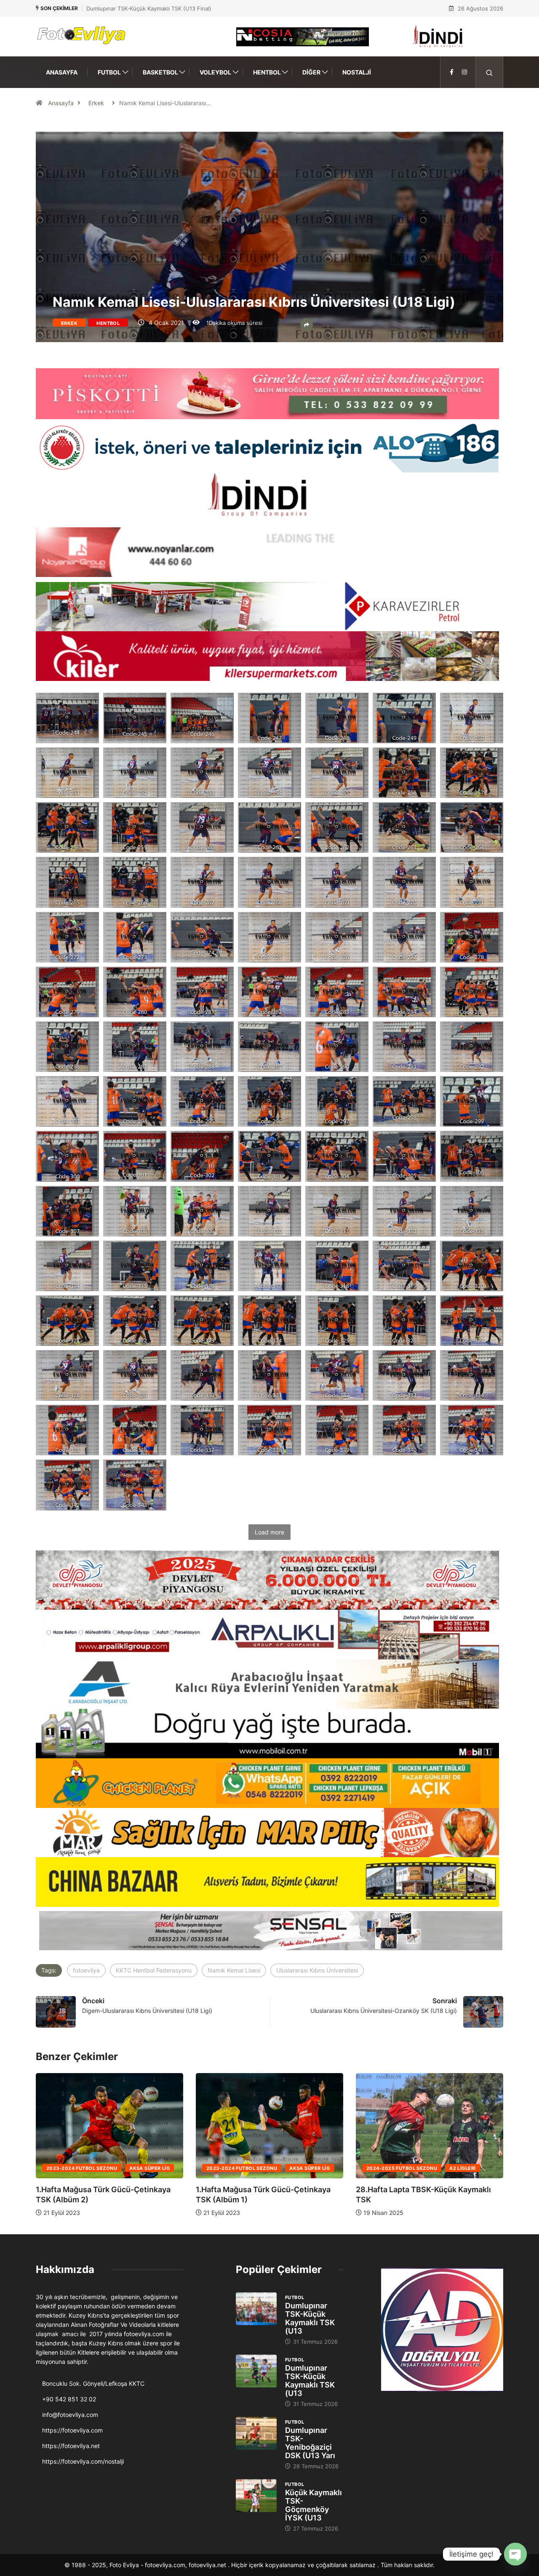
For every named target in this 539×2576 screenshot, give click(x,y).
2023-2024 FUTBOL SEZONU (82, 2168)
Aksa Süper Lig (149, 2168)
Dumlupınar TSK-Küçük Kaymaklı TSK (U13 (310, 2318)
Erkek (96, 103)
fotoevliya (86, 1970)
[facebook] (452, 72)
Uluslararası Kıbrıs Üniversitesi (317, 1970)
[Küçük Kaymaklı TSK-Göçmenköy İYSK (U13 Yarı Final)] (256, 2496)
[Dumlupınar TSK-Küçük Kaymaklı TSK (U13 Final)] (256, 2309)
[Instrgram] (464, 72)
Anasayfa (62, 72)
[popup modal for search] (490, 72)
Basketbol (160, 72)
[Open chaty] (515, 2554)
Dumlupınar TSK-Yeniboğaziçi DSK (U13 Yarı (310, 2443)
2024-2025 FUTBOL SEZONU (242, 2168)
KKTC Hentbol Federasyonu (154, 1970)
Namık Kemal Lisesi (234, 1970)
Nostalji (357, 72)
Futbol (109, 72)
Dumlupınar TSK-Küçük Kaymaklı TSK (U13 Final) (149, 8)
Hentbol (267, 72)
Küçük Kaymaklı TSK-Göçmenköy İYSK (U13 (314, 2505)
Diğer (311, 72)
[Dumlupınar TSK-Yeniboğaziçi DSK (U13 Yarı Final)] (256, 2433)
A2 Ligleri (302, 2168)
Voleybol (215, 72)
